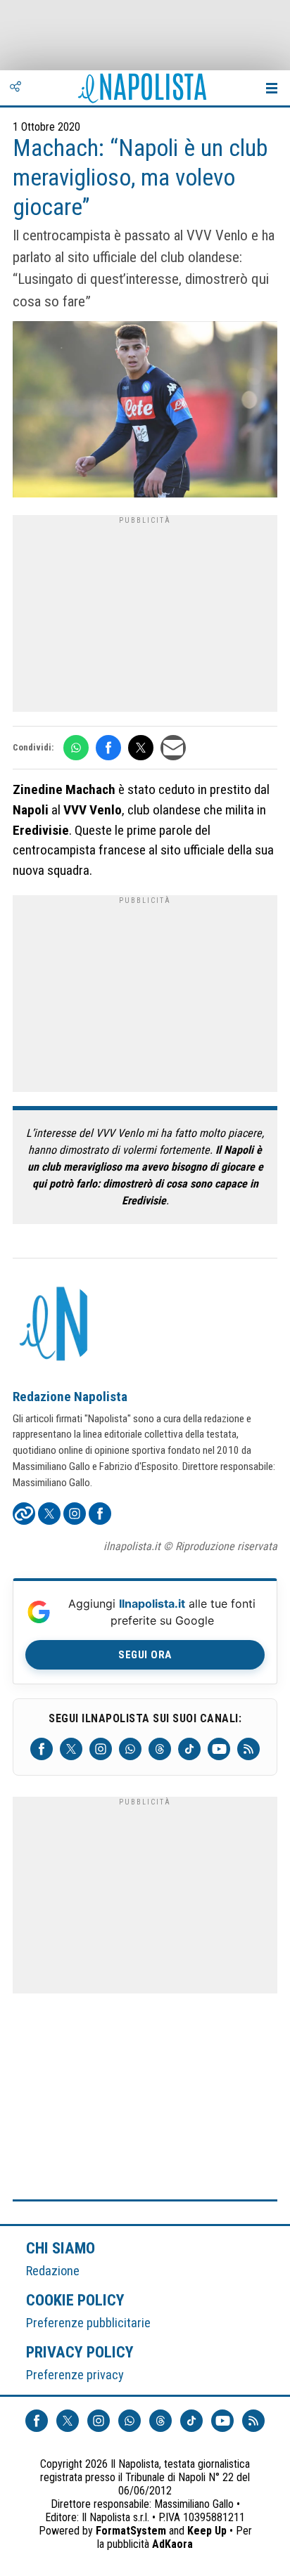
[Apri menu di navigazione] (272, 88)
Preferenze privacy (75, 2375)
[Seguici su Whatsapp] (130, 1749)
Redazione (53, 2271)
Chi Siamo (61, 2248)
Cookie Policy (76, 2300)
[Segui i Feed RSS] (248, 1749)
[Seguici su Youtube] (219, 1749)
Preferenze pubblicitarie (88, 2323)
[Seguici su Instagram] (101, 1749)
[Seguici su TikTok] (189, 1749)
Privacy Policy (80, 2352)
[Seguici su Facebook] (42, 1749)
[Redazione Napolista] (55, 1325)
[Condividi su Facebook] (108, 748)
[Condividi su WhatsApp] (76, 748)
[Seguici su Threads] (160, 1749)
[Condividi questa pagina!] (15, 88)
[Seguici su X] (71, 1749)
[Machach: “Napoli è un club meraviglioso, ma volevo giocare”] (145, 411)
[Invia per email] (173, 748)
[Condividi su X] (141, 748)
